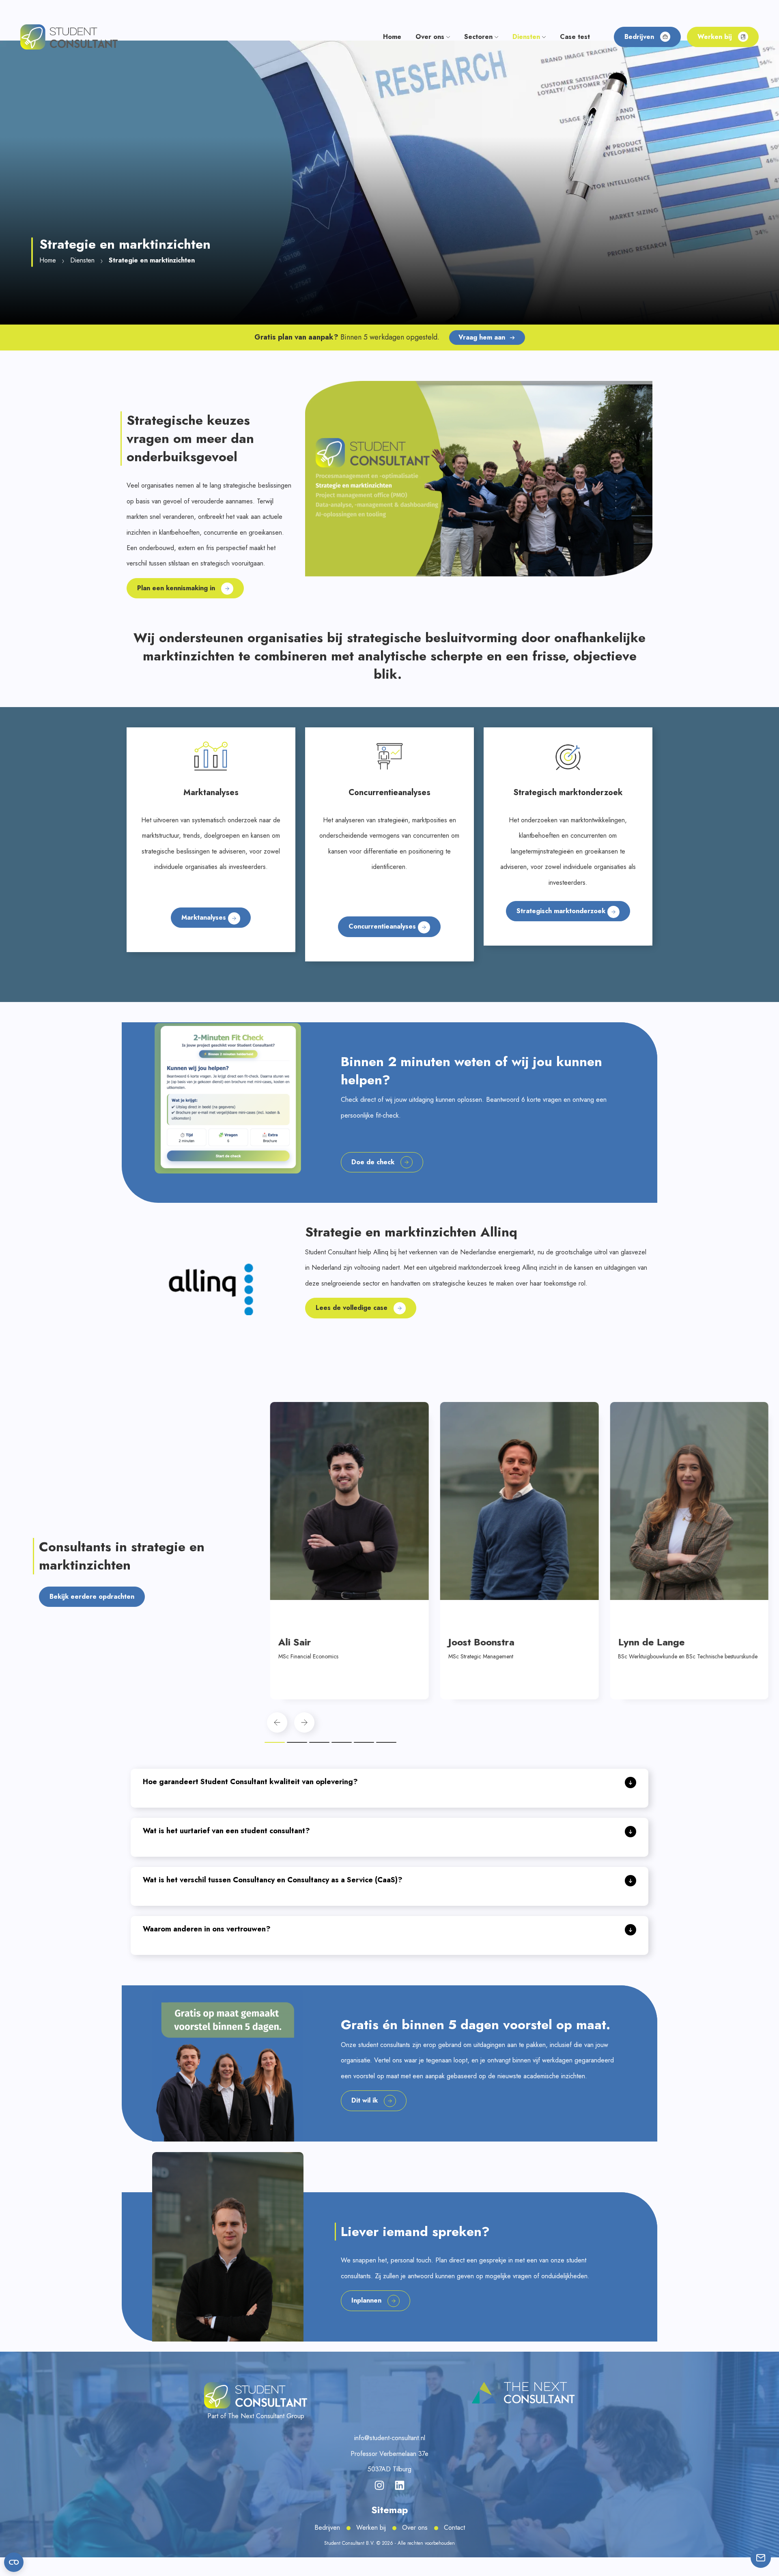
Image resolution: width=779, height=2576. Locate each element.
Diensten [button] (527, 37)
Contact (454, 2528)
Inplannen (366, 2300)
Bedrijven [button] (639, 37)
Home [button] (392, 37)
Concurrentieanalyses (383, 926)
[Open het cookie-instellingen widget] (14, 2562)
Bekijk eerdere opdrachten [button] (92, 1597)
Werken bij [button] (715, 37)
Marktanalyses (205, 917)
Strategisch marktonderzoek (562, 911)
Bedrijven (327, 2528)
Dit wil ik (365, 2100)
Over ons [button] (431, 37)
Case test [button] (575, 37)
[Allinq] (211, 1289)
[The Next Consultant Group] (523, 2393)
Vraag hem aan (482, 337)
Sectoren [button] (479, 37)
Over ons (415, 2528)
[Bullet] (275, 1742)
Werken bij (371, 2528)
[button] (69, 36)
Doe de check (373, 1162)
